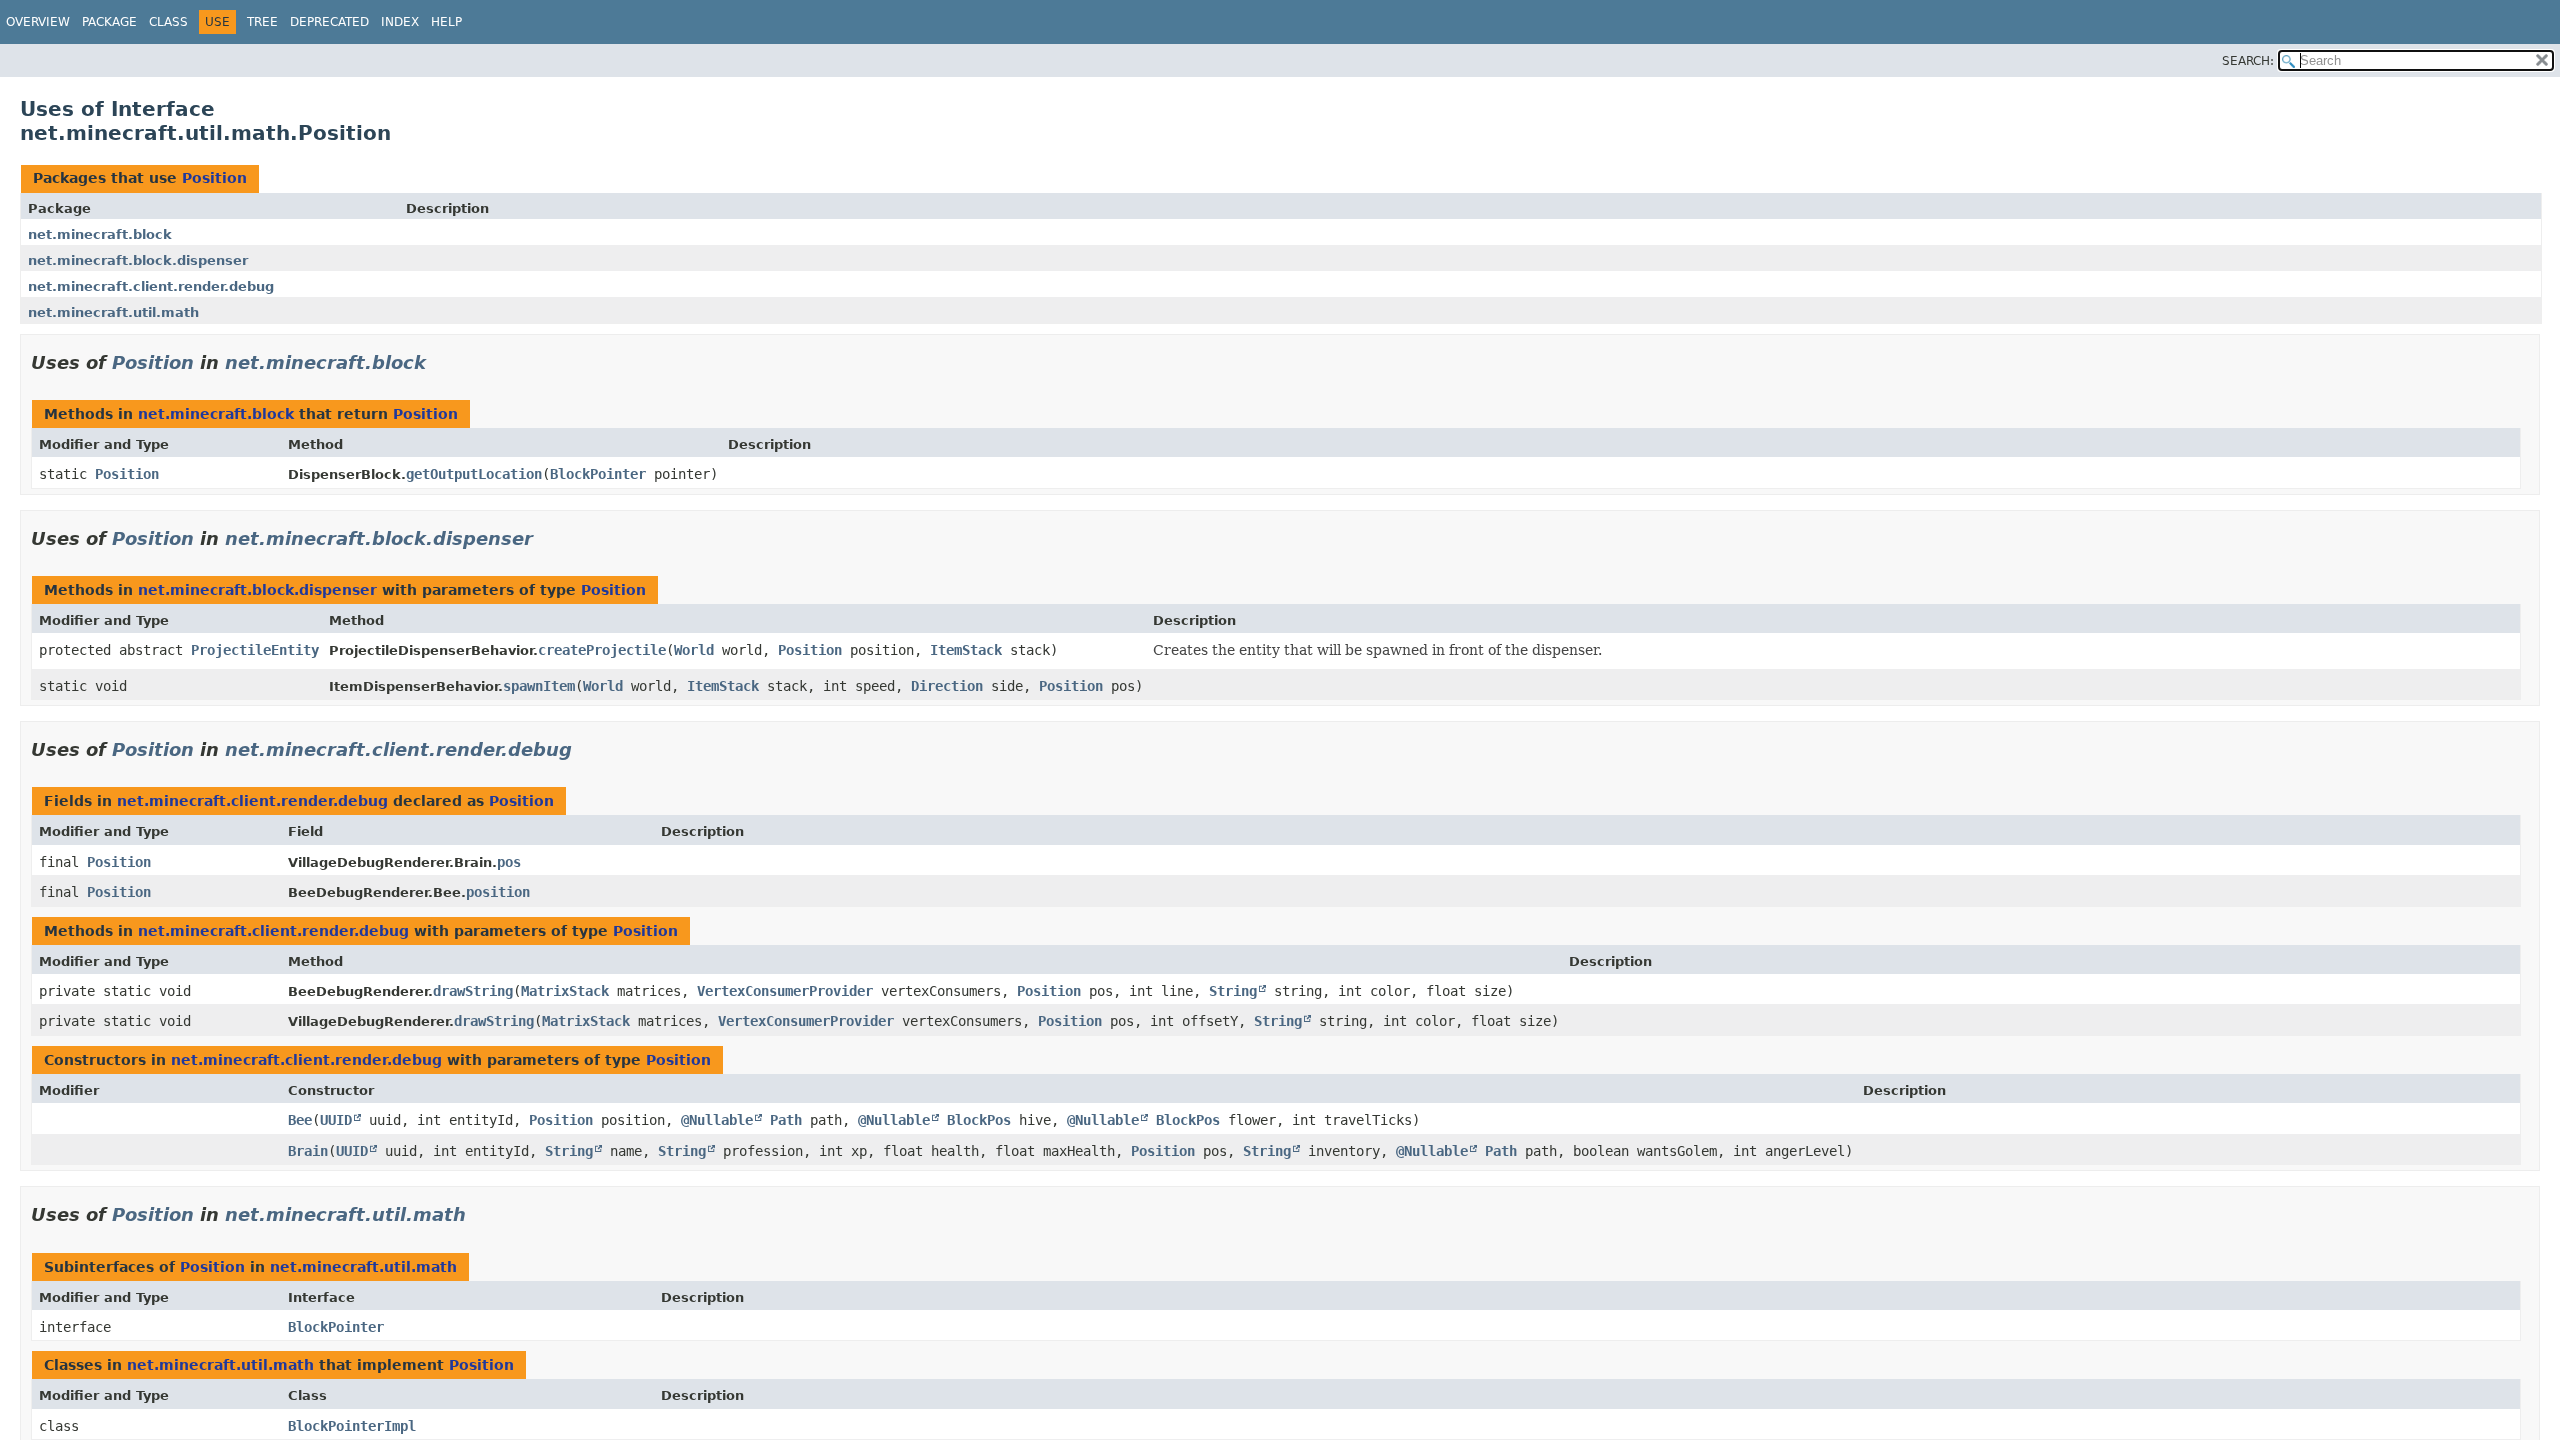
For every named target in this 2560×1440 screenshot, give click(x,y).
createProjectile (602, 650)
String (1233, 991)
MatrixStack (565, 991)
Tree (262, 22)
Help (446, 22)
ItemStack (966, 650)
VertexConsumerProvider (785, 991)
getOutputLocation (474, 474)
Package (109, 22)
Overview (38, 22)
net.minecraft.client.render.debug (151, 286)
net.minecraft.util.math (113, 312)
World (694, 650)
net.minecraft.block (100, 234)
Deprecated (329, 22)
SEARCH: (2248, 61)
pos (509, 862)
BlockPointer (598, 474)
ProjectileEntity (255, 650)
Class (168, 22)
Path (786, 1120)
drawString (473, 991)
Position (214, 178)
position (498, 892)
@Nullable (717, 1120)
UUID (336, 1120)
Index (400, 22)
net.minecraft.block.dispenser (138, 260)
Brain (308, 1151)
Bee (300, 1120)
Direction (947, 686)
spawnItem (539, 686)
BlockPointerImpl (352, 1426)
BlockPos (979, 1120)
